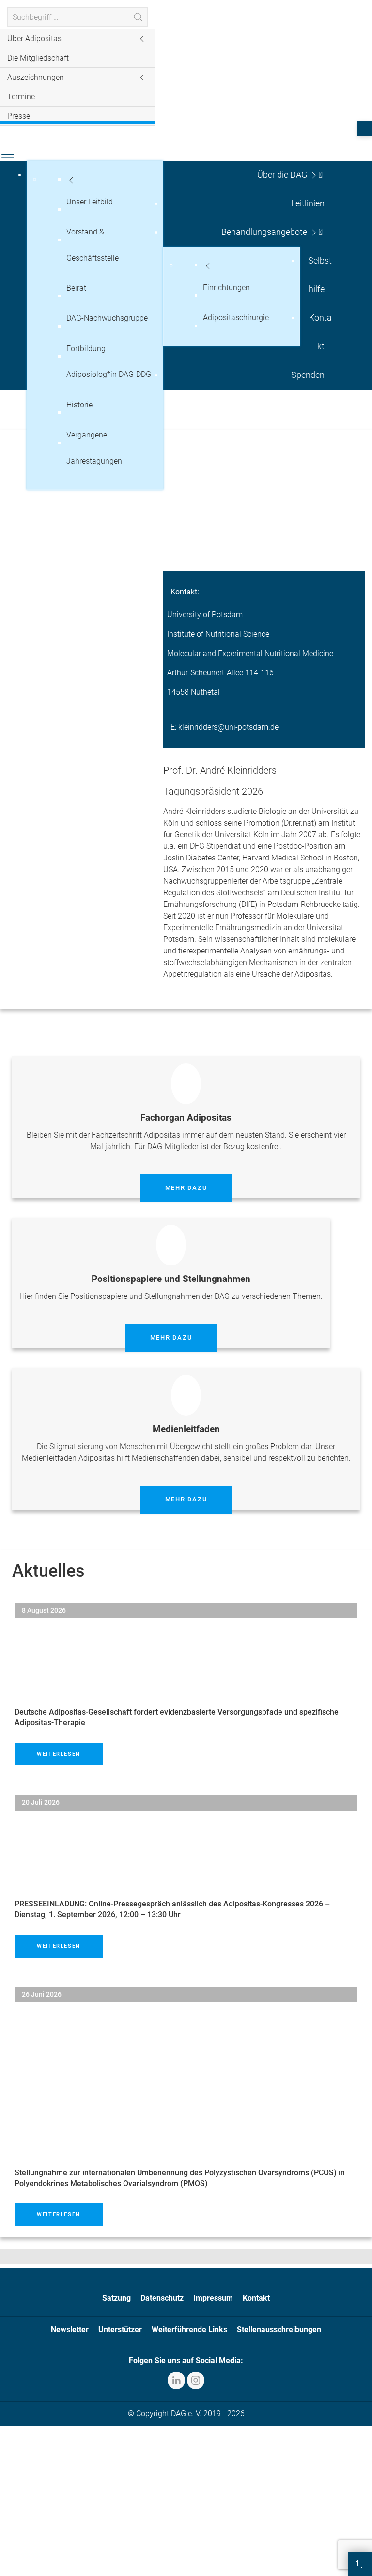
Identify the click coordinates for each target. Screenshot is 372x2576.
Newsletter (70, 2330)
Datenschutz (162, 2298)
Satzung (116, 2298)
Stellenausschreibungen (279, 2330)
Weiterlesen (59, 1754)
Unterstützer (120, 2330)
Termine (21, 97)
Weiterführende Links (189, 2330)
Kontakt (256, 2298)
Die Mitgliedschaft (38, 58)
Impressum (213, 2298)
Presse (19, 116)
